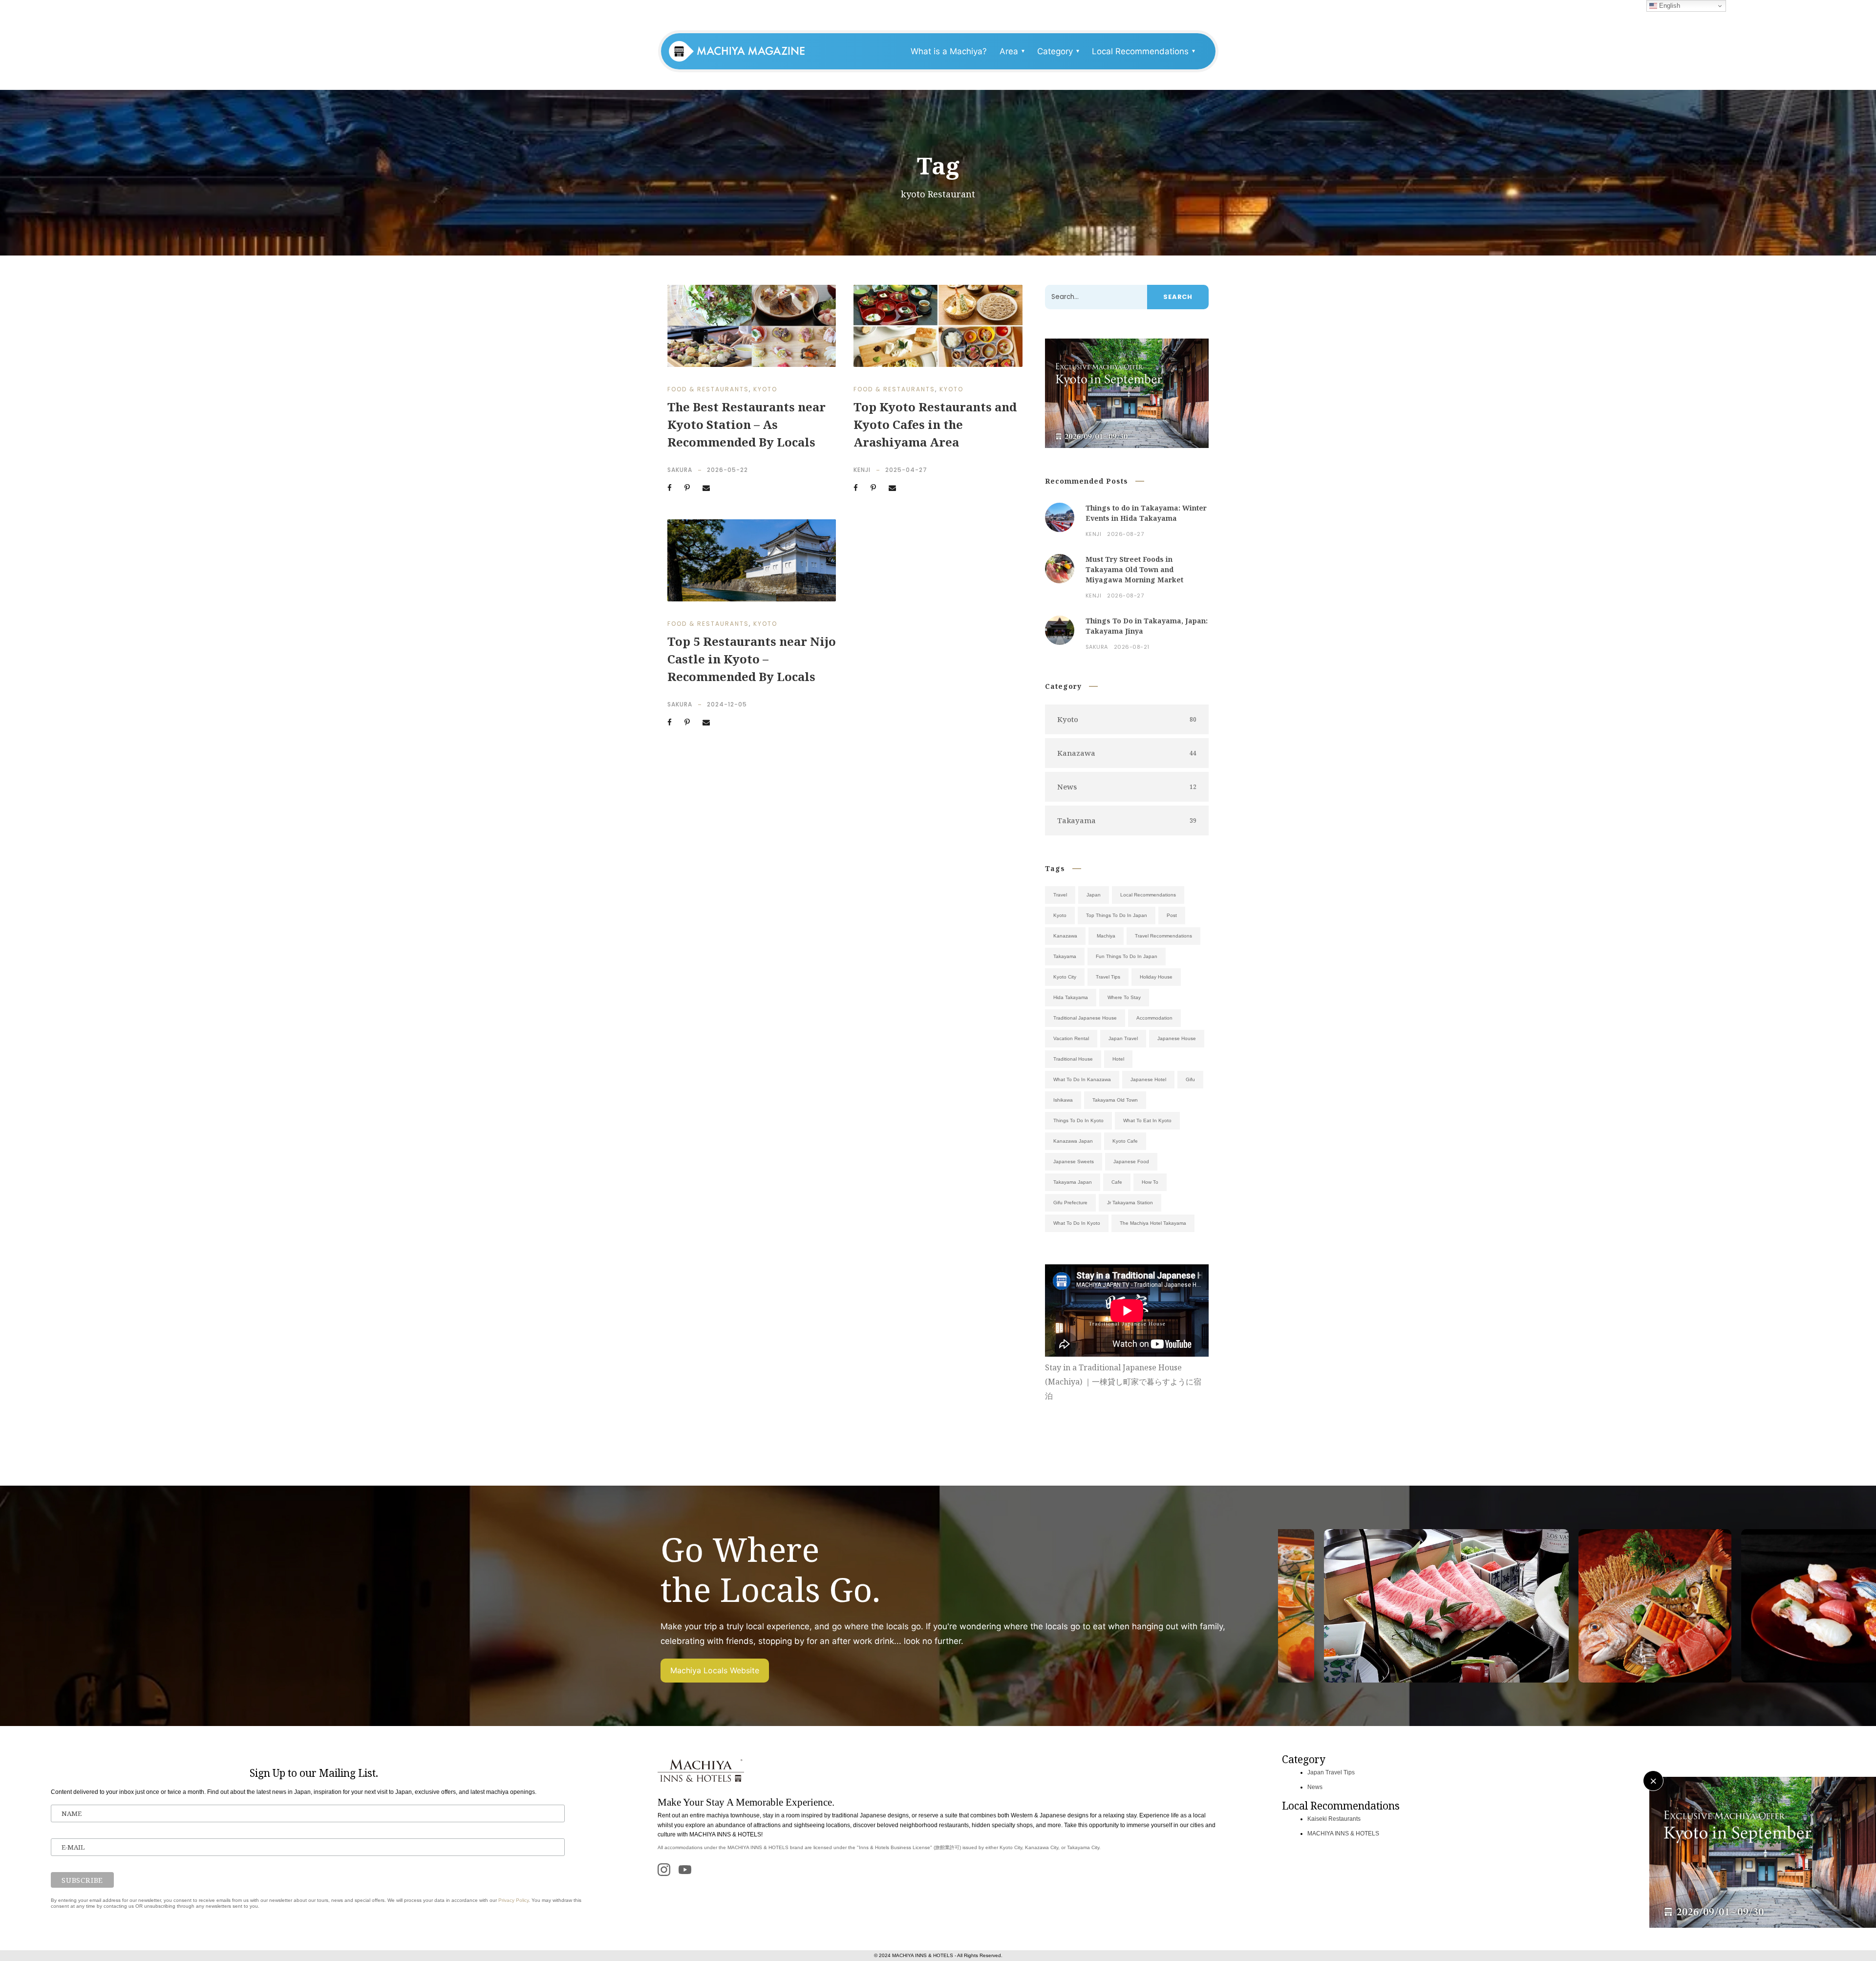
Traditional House (1073, 1059)
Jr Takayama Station (1130, 1203)
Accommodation (1154, 1018)
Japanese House (1177, 1038)
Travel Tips (1108, 977)
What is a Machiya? (949, 51)
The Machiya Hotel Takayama (1153, 1223)
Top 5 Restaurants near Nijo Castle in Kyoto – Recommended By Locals (752, 659)
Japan (1094, 895)
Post (1172, 915)
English (1669, 6)
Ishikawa (1063, 1100)
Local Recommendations (1148, 895)
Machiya (1106, 936)
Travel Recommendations (1163, 936)
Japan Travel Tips (1331, 1772)
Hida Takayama (1071, 997)
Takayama (1065, 956)
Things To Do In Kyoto (1078, 1120)
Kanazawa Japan (1073, 1141)
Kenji (862, 470)
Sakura (680, 470)
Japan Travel (1123, 1038)
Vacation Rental (1071, 1038)
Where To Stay (1124, 997)
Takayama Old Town (1115, 1100)
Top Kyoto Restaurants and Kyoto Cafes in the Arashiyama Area (935, 424)
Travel (1060, 895)
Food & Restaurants (708, 389)
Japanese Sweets (1074, 1162)
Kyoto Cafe (1125, 1141)
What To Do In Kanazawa (1082, 1079)
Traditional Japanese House (1085, 1018)
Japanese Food (1131, 1162)
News (1315, 1787)
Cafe (1117, 1182)
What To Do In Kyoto (1077, 1223)
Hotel (1118, 1059)
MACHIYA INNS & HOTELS (1343, 1833)
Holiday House (1156, 977)
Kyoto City (1065, 977)
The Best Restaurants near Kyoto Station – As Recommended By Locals (746, 424)
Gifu (1190, 1079)
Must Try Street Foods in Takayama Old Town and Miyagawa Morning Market (1134, 569)
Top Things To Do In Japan (1117, 915)
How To (1150, 1182)
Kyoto (765, 389)
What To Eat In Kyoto (1147, 1120)
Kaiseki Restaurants (1334, 1819)
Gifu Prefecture (1070, 1203)
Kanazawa (1065, 936)
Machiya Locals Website (715, 1670)
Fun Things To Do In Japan (1127, 956)
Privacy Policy (513, 1900)
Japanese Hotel (1148, 1079)
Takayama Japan (1073, 1182)
